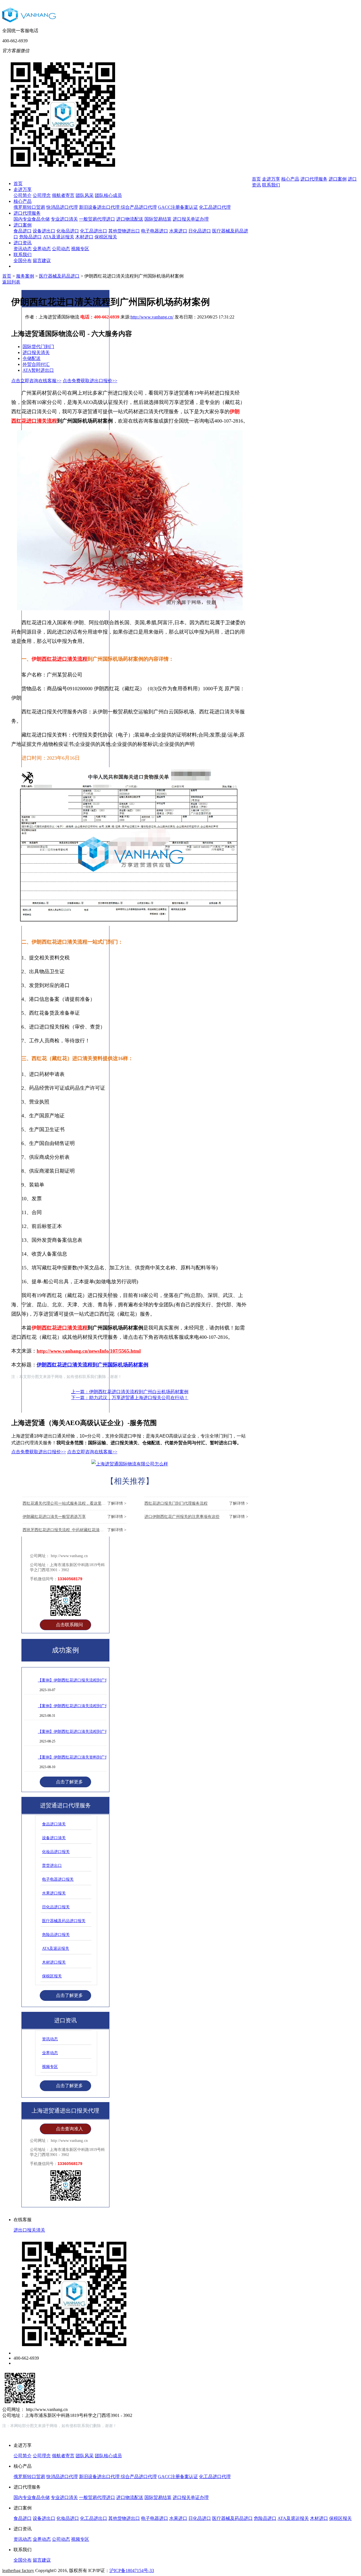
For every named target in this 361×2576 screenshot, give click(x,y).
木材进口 (84, 237)
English (338, 59)
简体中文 (316, 59)
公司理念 (42, 195)
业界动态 (42, 249)
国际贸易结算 (158, 219)
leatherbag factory (18, 2570)
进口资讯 (23, 243)
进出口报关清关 (29, 2230)
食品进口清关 (54, 1824)
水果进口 (178, 231)
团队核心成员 (108, 195)
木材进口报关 (54, 1962)
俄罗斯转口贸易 (29, 207)
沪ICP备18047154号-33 (132, 2570)
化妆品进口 (68, 231)
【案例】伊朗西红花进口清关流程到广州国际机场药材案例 (89, 1732)
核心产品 (23, 201)
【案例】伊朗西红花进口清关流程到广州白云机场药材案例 (89, 1706)
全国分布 (23, 261)
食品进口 (23, 231)
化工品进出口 (94, 231)
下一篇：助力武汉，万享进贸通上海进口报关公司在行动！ (130, 1398)
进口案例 (23, 225)
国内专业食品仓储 (32, 219)
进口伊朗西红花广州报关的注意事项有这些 (196, 1517)
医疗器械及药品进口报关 (64, 1921)
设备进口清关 (54, 1838)
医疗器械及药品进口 (59, 276)
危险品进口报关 (56, 1935)
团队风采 (85, 195)
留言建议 (42, 261)
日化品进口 (200, 231)
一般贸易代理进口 (97, 219)
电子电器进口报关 (58, 1879)
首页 (18, 183)
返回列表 (11, 282)
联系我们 (23, 255)
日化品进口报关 (56, 1907)
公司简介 (23, 195)
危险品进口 (30, 237)
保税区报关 (106, 237)
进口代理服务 (27, 213)
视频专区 (80, 249)
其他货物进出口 (124, 231)
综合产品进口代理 (139, 207)
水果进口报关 (54, 1893)
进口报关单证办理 (191, 219)
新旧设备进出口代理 (100, 207)
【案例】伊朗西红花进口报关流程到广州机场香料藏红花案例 (91, 1680)
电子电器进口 (155, 231)
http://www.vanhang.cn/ (152, 317)
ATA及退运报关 (59, 237)
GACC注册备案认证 (178, 207)
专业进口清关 (64, 219)
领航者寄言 (63, 195)
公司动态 (61, 249)
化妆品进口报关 (56, 1852)
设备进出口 (44, 231)
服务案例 (25, 276)
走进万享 (23, 189)
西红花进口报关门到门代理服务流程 (196, 1503)
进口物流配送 (130, 219)
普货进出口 (52, 1866)
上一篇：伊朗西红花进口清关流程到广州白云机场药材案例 (130, 1392)
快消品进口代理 (62, 207)
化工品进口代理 (215, 207)
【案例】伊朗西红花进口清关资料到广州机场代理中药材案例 (91, 1757)
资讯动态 (23, 249)
